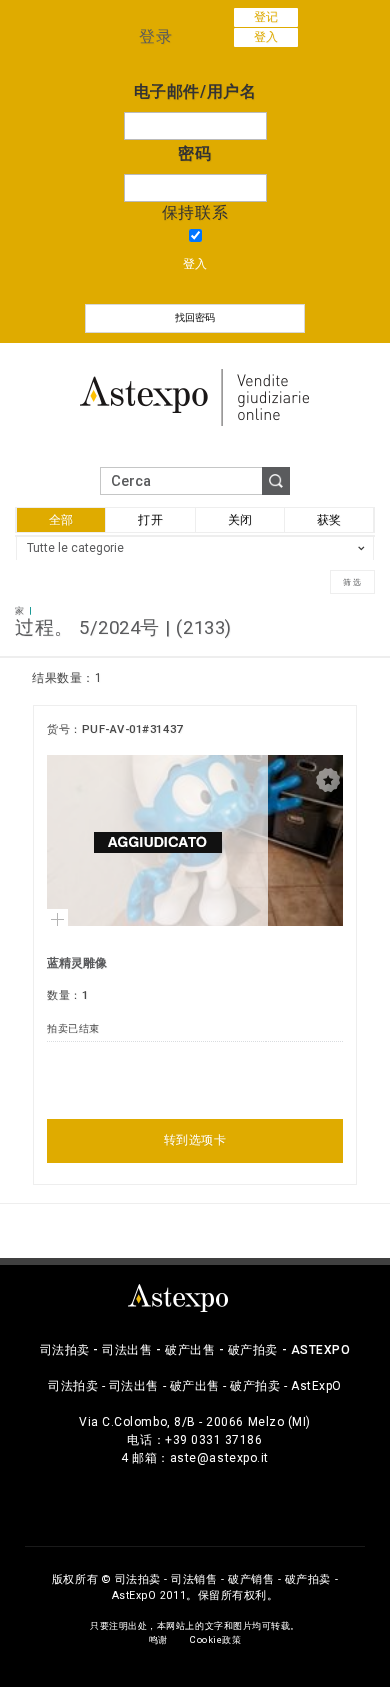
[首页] (195, 395)
